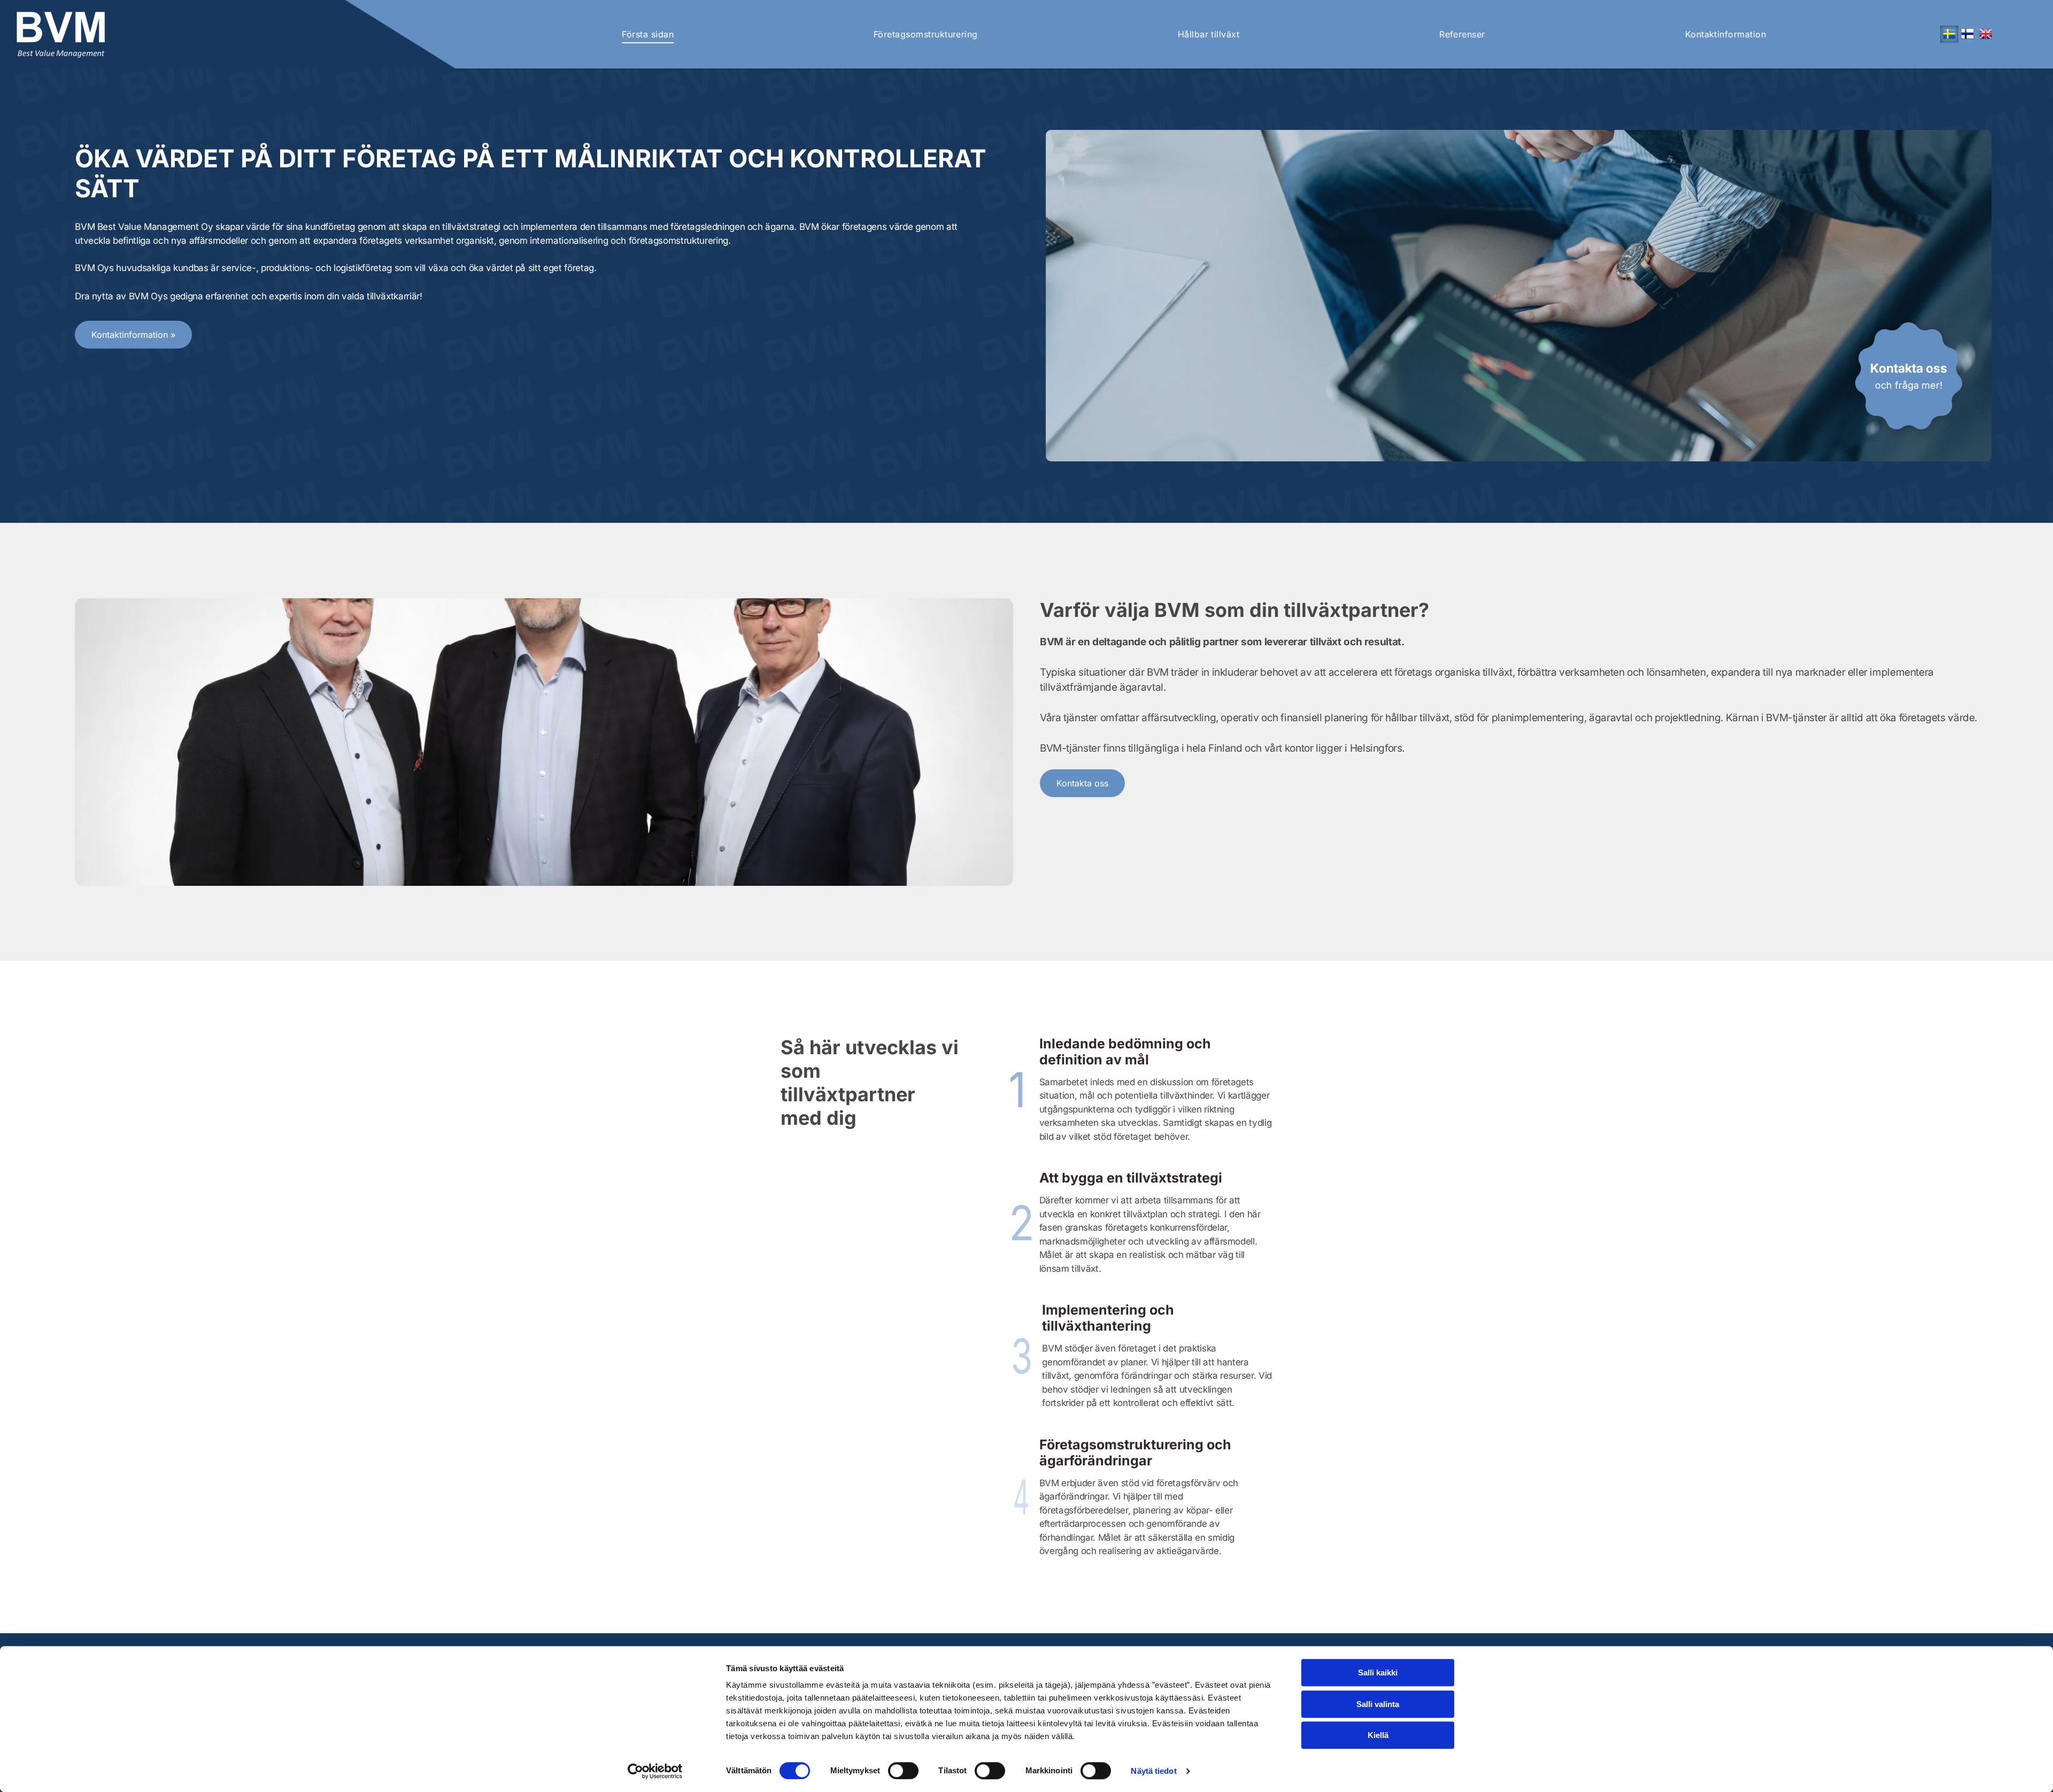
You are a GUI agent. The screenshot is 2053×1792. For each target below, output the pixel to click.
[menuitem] (648, 34)
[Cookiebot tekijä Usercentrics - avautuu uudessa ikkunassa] (655, 1771)
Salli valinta (1378, 1704)
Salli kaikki (1378, 1673)
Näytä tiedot (1153, 1771)
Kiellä (1378, 1735)
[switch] (903, 1771)
